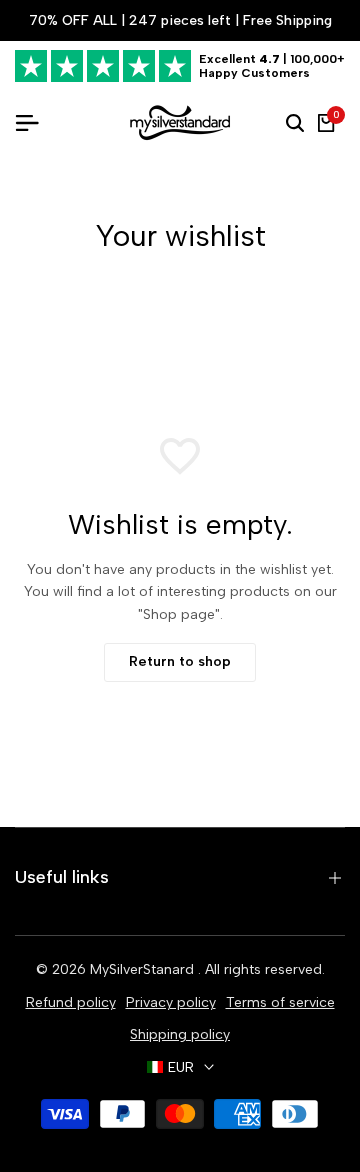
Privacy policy (171, 1002)
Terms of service (280, 1002)
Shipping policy (180, 1034)
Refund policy (71, 1002)
